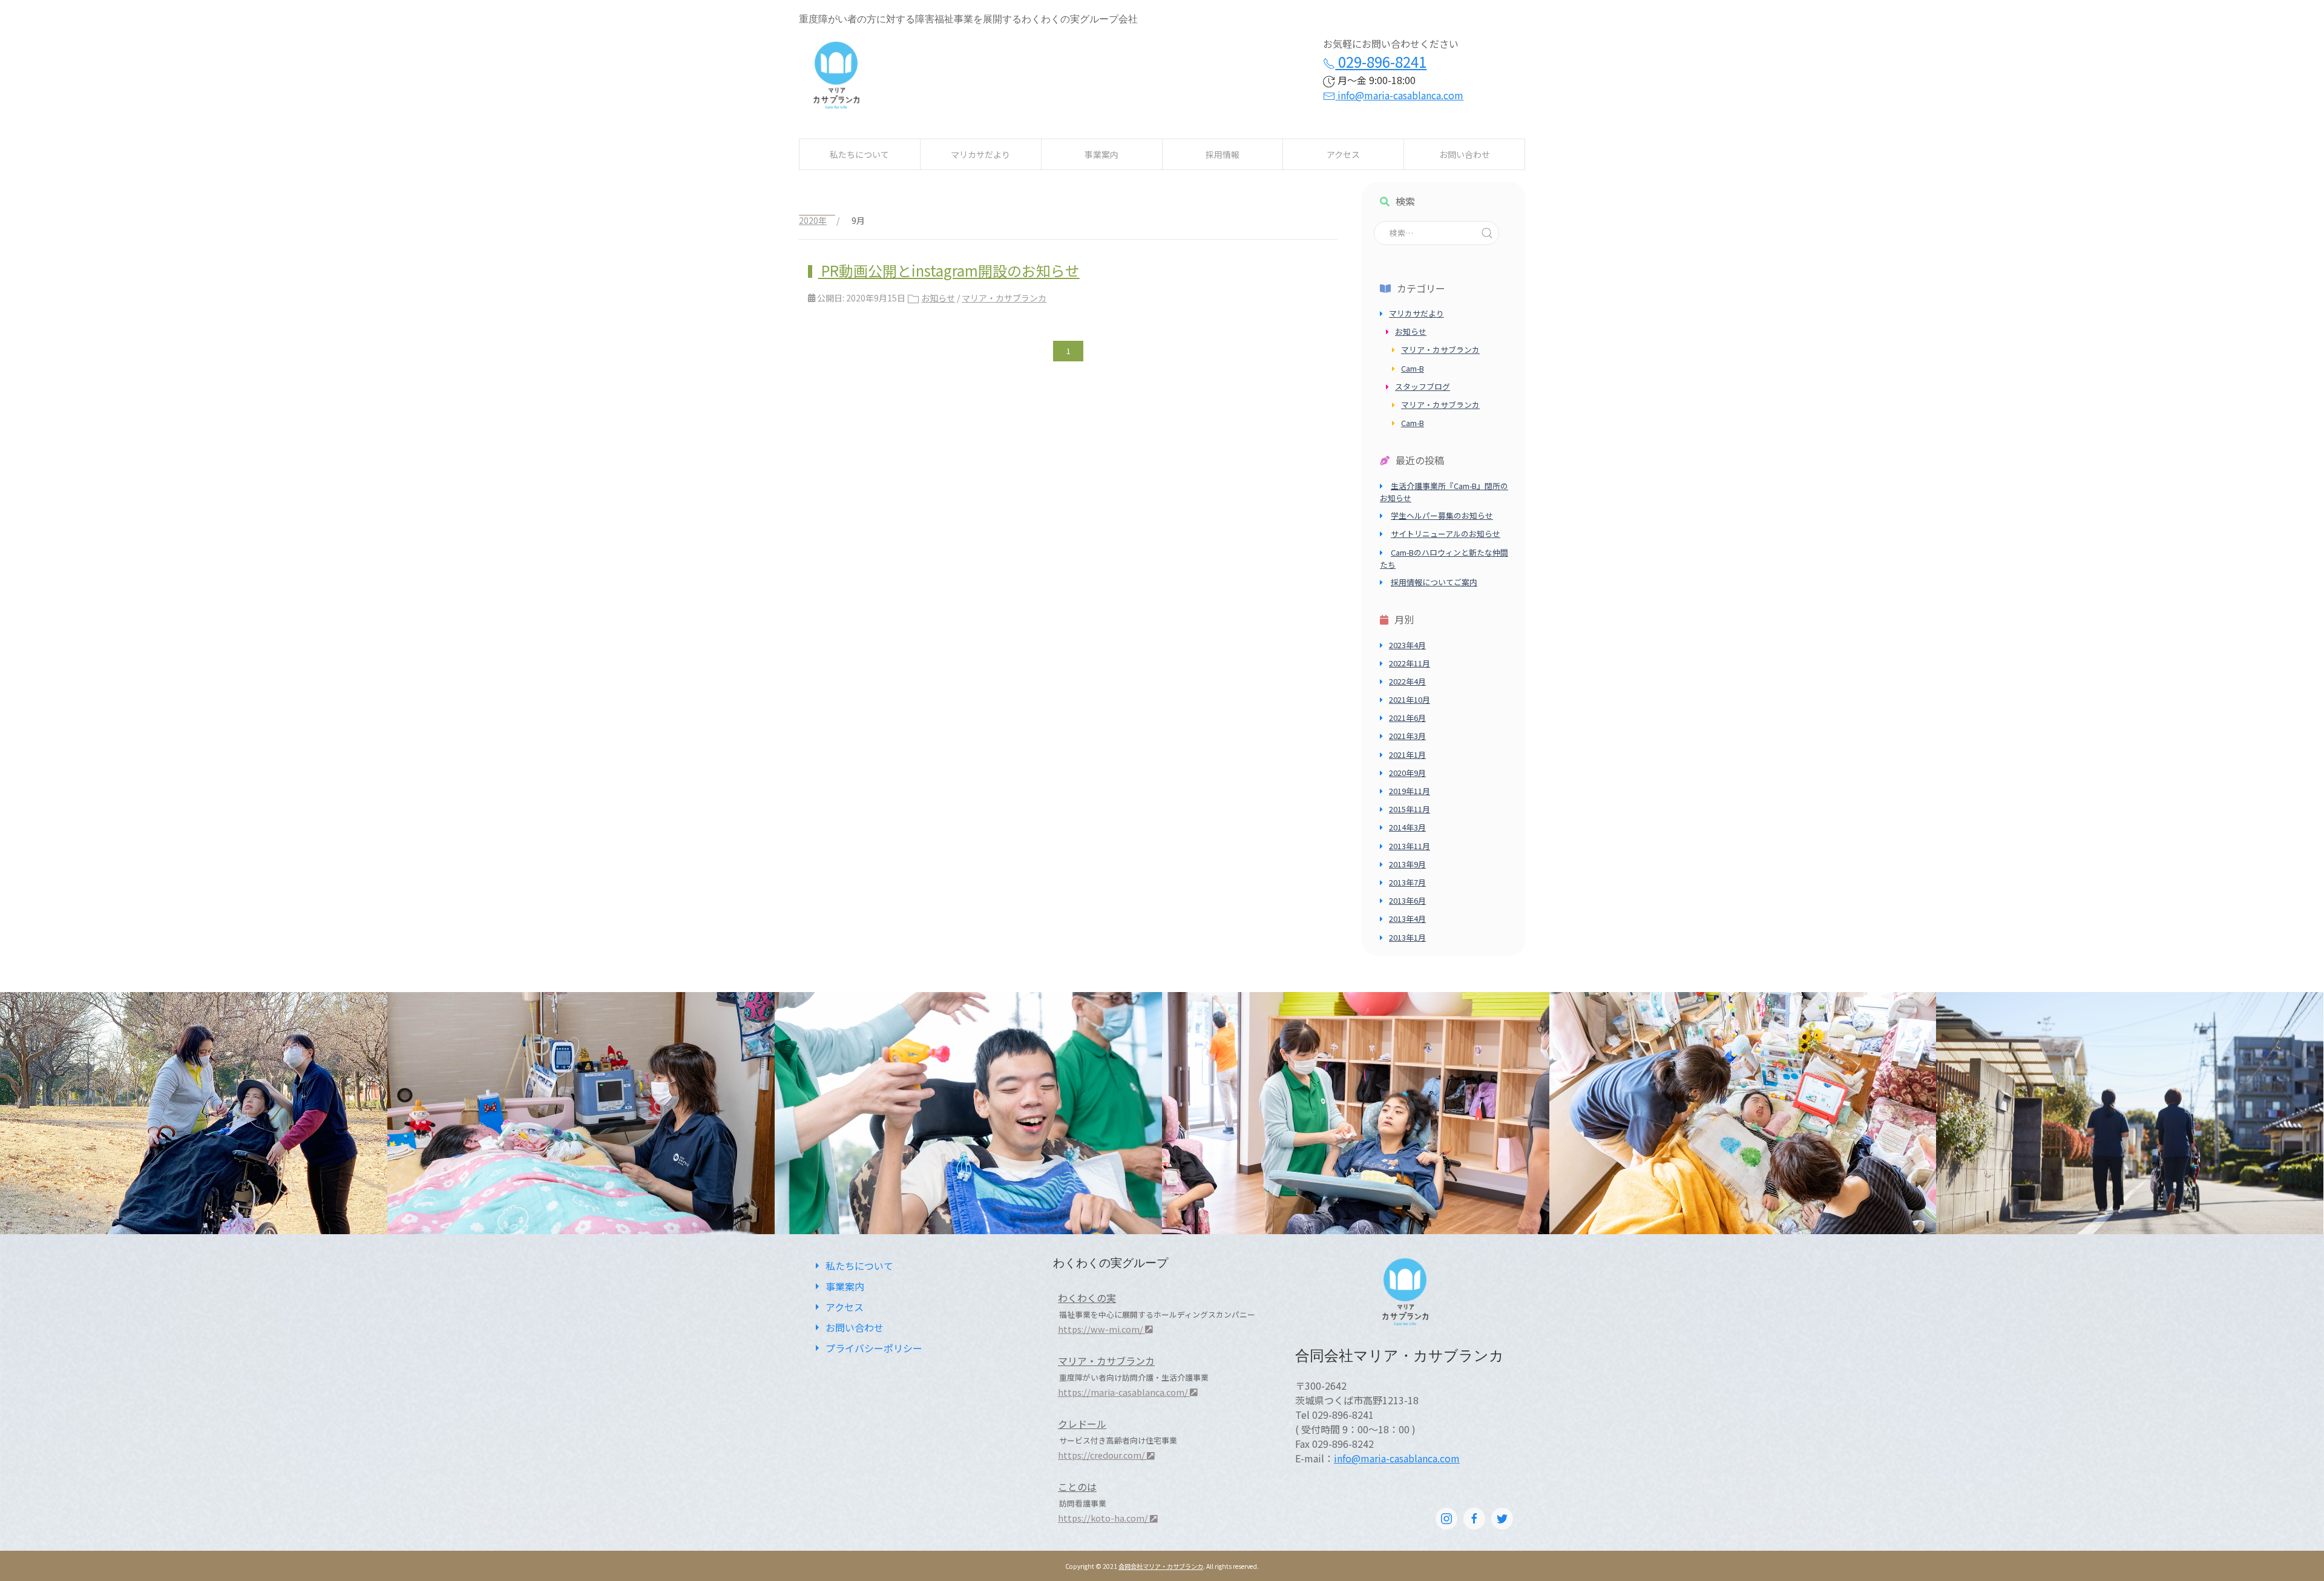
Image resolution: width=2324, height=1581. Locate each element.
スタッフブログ (1423, 386)
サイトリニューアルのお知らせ (1446, 534)
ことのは (1077, 1487)
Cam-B (1413, 368)
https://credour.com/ (1102, 1455)
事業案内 (1101, 154)
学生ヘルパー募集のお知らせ (1442, 515)
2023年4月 (1407, 645)
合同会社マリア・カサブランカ (1161, 1566)
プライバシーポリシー (874, 1348)
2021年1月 (1407, 754)
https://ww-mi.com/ (1101, 1329)
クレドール (1082, 1424)
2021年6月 (1407, 718)
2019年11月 (1410, 791)
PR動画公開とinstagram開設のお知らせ (949, 270)
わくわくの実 (1087, 1298)
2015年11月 (1410, 809)
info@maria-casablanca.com (1399, 95)
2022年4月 (1407, 681)
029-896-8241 (1381, 61)
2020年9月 (1407, 773)
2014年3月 (1407, 827)
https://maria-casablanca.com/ (1124, 1392)
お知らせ (938, 298)
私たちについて (859, 154)
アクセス (1343, 154)
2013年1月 (1407, 937)
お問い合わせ (1465, 154)
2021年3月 (1407, 736)
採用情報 (1223, 154)
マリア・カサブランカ (1004, 298)
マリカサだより (980, 154)
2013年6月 (1407, 900)
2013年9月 (1407, 864)
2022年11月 (1410, 663)
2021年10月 (1410, 699)
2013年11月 (1410, 846)
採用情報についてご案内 (1434, 582)
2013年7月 (1407, 882)
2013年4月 (1407, 919)
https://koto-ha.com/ (1104, 1518)
